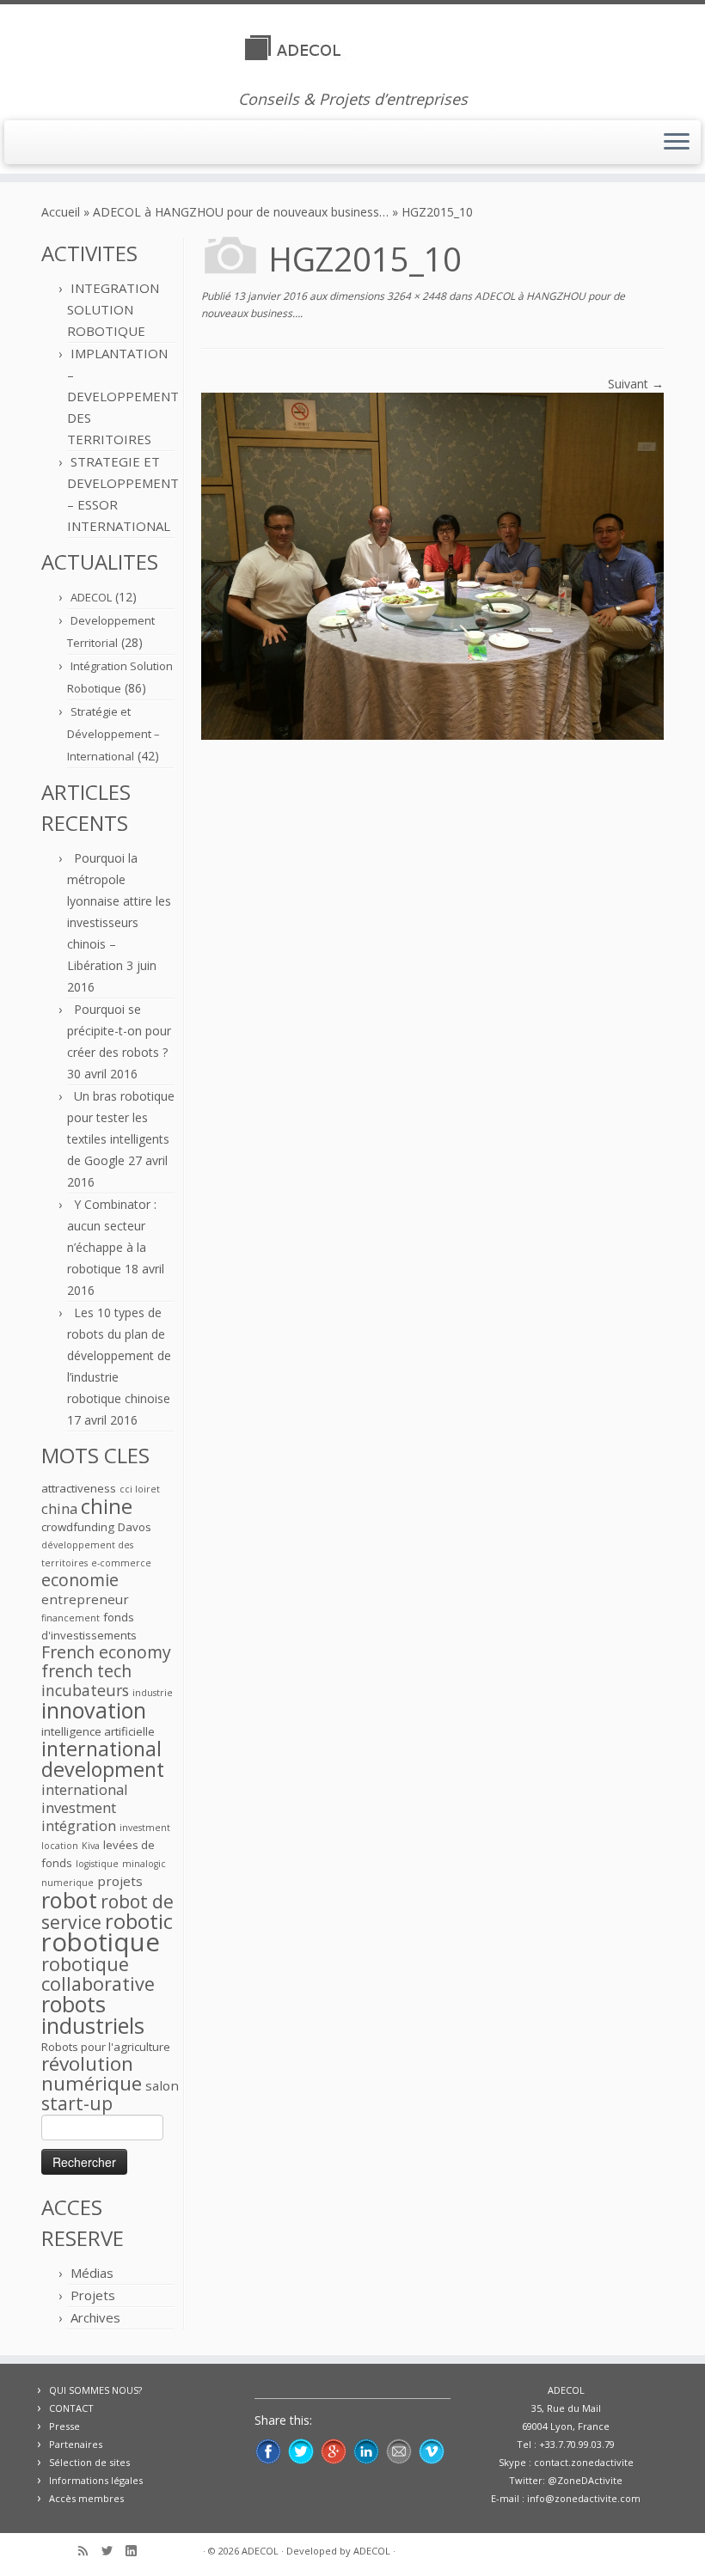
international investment (85, 1798)
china (59, 1508)
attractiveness (79, 1488)
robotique (101, 1942)
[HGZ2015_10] (432, 565)
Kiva (91, 1846)
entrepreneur (85, 1599)
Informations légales (96, 2480)
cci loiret (140, 1489)
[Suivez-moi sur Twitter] (113, 2552)
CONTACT (71, 2408)
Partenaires (76, 2444)
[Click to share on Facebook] (268, 2451)
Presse (64, 2426)
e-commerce (121, 1563)
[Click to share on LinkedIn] (366, 2451)
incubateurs (85, 1690)
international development (103, 1759)
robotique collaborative (98, 1974)
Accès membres (86, 2498)
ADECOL (91, 597)
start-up (77, 2103)
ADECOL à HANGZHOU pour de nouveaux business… (241, 212)
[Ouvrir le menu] (677, 143)
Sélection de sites (89, 2462)
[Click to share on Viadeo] (432, 2451)
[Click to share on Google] (334, 2451)
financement (70, 1618)
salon (162, 2085)
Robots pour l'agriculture (106, 2047)
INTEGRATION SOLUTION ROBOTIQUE (113, 309)
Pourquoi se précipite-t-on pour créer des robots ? (119, 1031)
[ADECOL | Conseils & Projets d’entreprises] (352, 47)
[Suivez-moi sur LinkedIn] (137, 2552)
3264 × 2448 (415, 296)
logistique (97, 1864)
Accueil (61, 212)
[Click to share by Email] (399, 2451)
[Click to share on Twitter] (301, 2451)
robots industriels (93, 2014)
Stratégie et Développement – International (113, 734)
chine (107, 1506)
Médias (92, 2273)
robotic (139, 1921)
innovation (94, 1710)
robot (69, 1900)
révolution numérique (92, 2073)
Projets (93, 2295)
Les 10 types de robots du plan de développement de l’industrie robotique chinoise (119, 1355)
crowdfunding (78, 1527)
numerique (67, 1883)
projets (120, 1881)
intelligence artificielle (98, 1731)
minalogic (144, 1864)
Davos (135, 1527)
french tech (86, 1671)
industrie (153, 1693)
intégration (79, 1825)
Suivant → (636, 384)
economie (80, 1580)
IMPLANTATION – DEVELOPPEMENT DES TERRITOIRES (123, 396)
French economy (106, 1652)
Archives (95, 2317)
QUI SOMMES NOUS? (95, 2390)
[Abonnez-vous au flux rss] (89, 2552)
